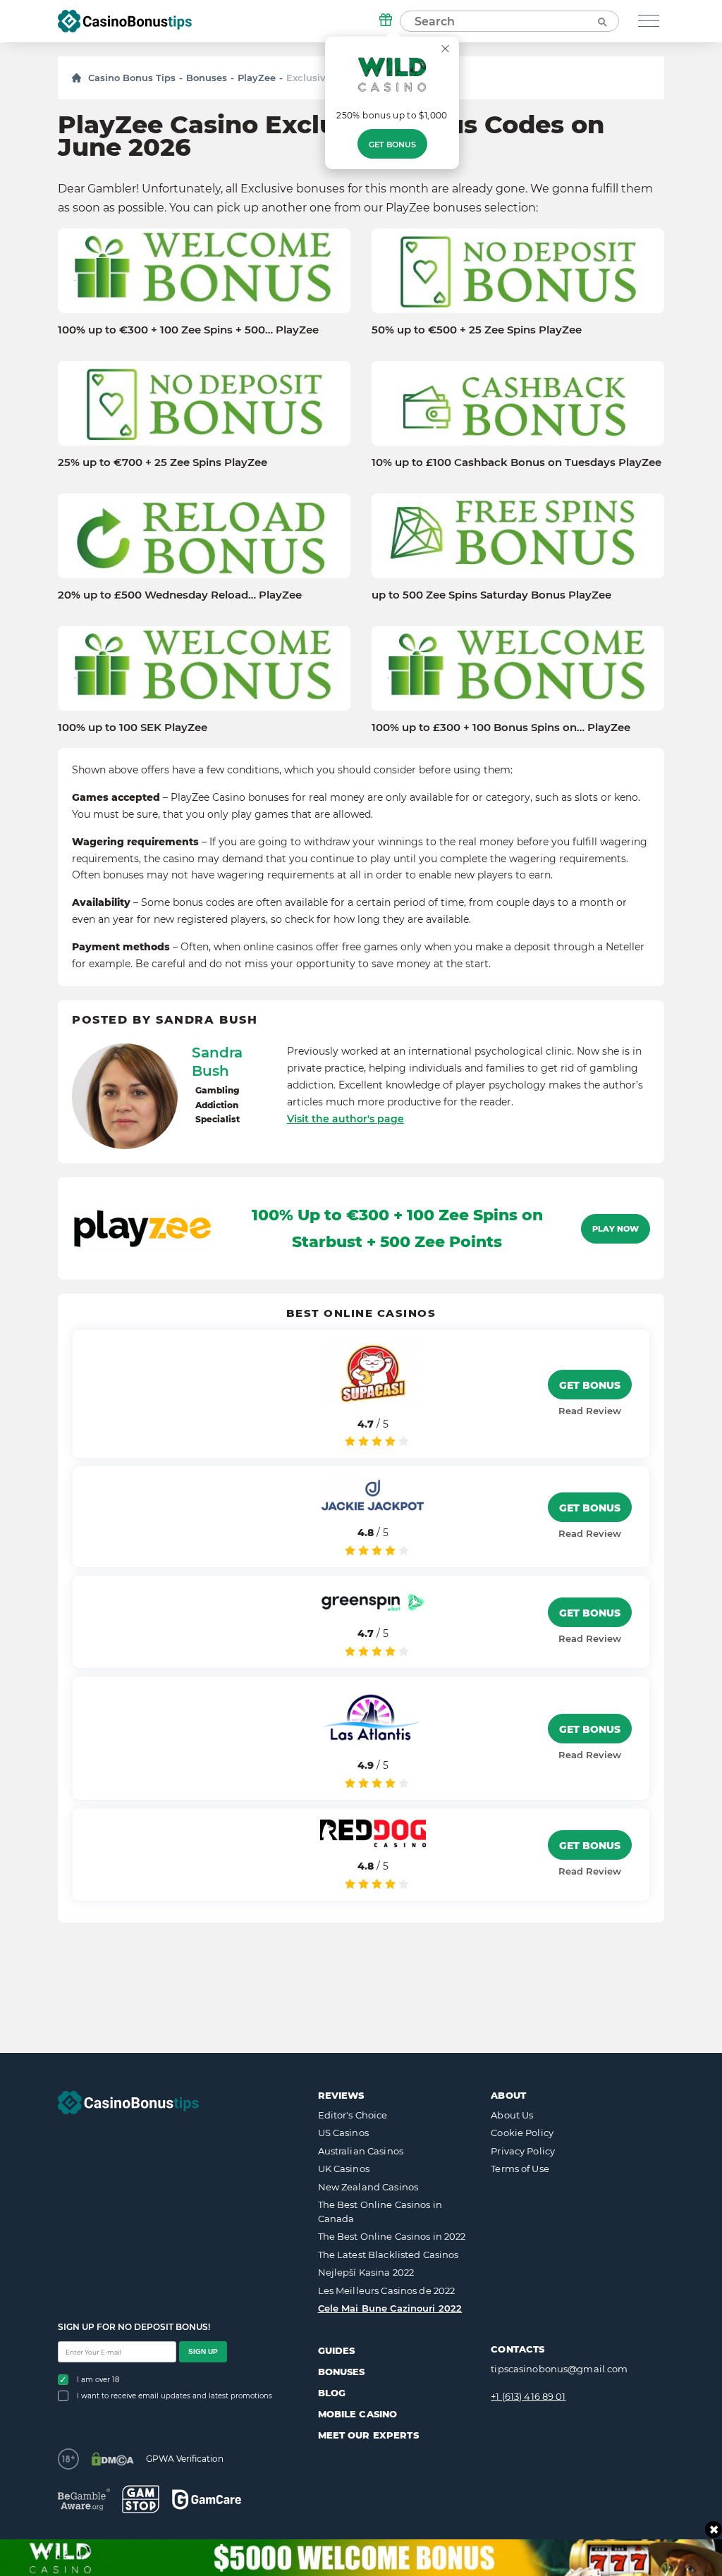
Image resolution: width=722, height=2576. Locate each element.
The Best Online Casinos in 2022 (392, 2236)
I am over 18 (98, 2380)
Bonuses (207, 78)
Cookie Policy (522, 2133)
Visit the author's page (345, 1119)
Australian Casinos (361, 2151)
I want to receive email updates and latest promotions (175, 2396)
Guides (337, 2350)
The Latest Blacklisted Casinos (388, 2255)
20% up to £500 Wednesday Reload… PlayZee (180, 595)
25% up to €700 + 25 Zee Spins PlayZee (163, 462)
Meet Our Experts (368, 2435)
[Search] (601, 21)
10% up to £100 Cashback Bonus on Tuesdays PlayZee (516, 462)
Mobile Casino (358, 2414)
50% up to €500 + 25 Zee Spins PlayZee (477, 330)
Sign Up (203, 2351)
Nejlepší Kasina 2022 (366, 2272)
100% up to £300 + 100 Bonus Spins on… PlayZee (501, 728)
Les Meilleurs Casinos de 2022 (387, 2290)
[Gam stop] (141, 2499)
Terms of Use (520, 2169)
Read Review (590, 1411)
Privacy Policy (523, 2151)
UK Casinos (344, 2169)
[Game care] (207, 2500)
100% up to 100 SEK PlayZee (133, 728)
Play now (616, 1229)
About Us (512, 2115)
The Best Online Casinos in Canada (380, 2212)
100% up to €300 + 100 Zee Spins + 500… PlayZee (188, 330)
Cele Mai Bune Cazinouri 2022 (390, 2308)
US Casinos (343, 2133)
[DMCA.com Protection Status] (112, 2459)
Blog (332, 2393)
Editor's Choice (353, 2115)
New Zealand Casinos (368, 2187)
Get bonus (392, 145)
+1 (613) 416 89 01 (528, 2396)
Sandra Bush (217, 1062)
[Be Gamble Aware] (84, 2500)
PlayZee (257, 78)
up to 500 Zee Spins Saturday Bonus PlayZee (491, 595)
